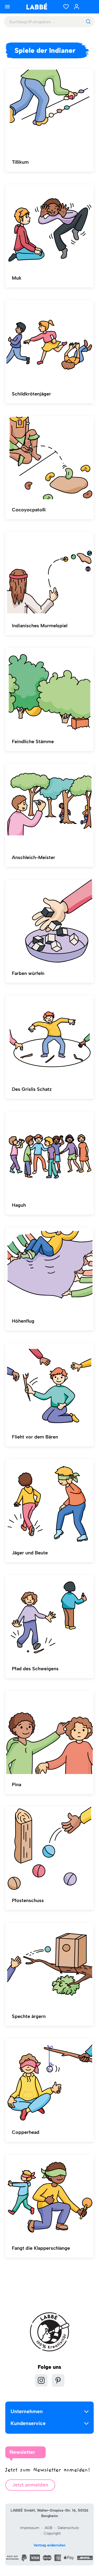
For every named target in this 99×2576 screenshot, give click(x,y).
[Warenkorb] (88, 7)
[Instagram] (41, 2380)
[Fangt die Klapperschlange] (49, 2196)
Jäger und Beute (30, 1553)
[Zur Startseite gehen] (37, 6)
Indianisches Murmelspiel (40, 626)
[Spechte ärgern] (49, 1964)
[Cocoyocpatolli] (49, 458)
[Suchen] (88, 22)
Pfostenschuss (28, 1900)
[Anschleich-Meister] (49, 805)
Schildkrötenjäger (31, 394)
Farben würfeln (28, 973)
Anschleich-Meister (34, 857)
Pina (16, 1785)
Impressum (30, 2528)
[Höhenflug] (49, 1269)
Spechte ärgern (29, 2016)
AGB (48, 2528)
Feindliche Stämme (33, 742)
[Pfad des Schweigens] (49, 1617)
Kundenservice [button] (28, 2423)
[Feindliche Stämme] (49, 690)
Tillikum (20, 162)
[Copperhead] (49, 2080)
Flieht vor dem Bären (35, 1437)
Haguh (19, 1205)
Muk (17, 278)
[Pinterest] (58, 2380)
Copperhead (26, 2132)
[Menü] (7, 7)
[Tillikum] (49, 110)
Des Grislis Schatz (32, 1089)
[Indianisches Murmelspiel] (49, 574)
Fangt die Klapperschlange (41, 2248)
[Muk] (49, 226)
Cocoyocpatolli (29, 510)
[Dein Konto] (77, 7)
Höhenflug (23, 1321)
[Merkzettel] (66, 7)
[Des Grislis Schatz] (49, 1037)
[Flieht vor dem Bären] (49, 1385)
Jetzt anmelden (30, 2485)
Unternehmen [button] (27, 2411)
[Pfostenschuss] (49, 1848)
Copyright (52, 2533)
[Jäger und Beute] (49, 1501)
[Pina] (49, 1733)
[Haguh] (49, 1153)
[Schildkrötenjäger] (49, 342)
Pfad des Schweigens (35, 1669)
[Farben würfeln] (49, 921)
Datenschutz (68, 2528)
